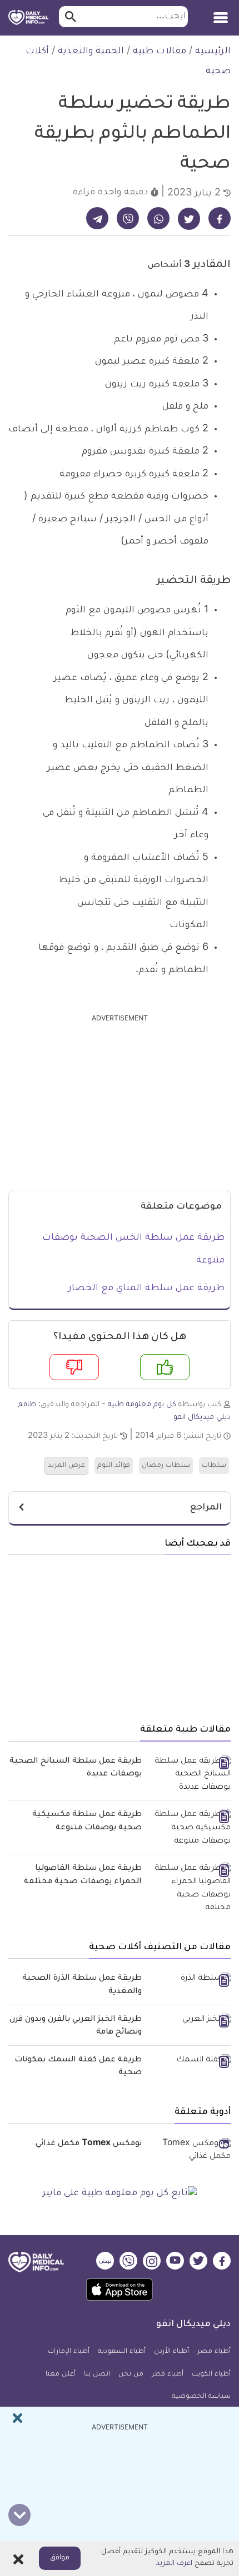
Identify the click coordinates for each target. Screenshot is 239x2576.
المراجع (206, 1508)
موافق (60, 2558)
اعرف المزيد (174, 2564)
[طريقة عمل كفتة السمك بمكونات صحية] (190, 2061)
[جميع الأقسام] (221, 14)
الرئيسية (213, 52)
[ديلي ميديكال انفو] (28, 18)
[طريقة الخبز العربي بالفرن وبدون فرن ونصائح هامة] (190, 2021)
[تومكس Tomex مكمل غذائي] (190, 2151)
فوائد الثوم (114, 1466)
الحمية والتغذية (91, 52)
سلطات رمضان (166, 1466)
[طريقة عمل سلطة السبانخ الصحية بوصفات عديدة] (190, 1775)
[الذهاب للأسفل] (19, 2515)
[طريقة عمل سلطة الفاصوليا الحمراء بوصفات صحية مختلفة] (190, 1889)
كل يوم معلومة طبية (142, 1405)
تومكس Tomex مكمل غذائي (89, 2144)
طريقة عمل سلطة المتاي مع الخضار (146, 1289)
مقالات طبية (160, 52)
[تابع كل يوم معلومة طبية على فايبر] (120, 2194)
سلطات (214, 1466)
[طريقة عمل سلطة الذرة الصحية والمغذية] (190, 1980)
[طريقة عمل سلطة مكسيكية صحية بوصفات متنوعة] (190, 1828)
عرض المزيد (66, 1466)
